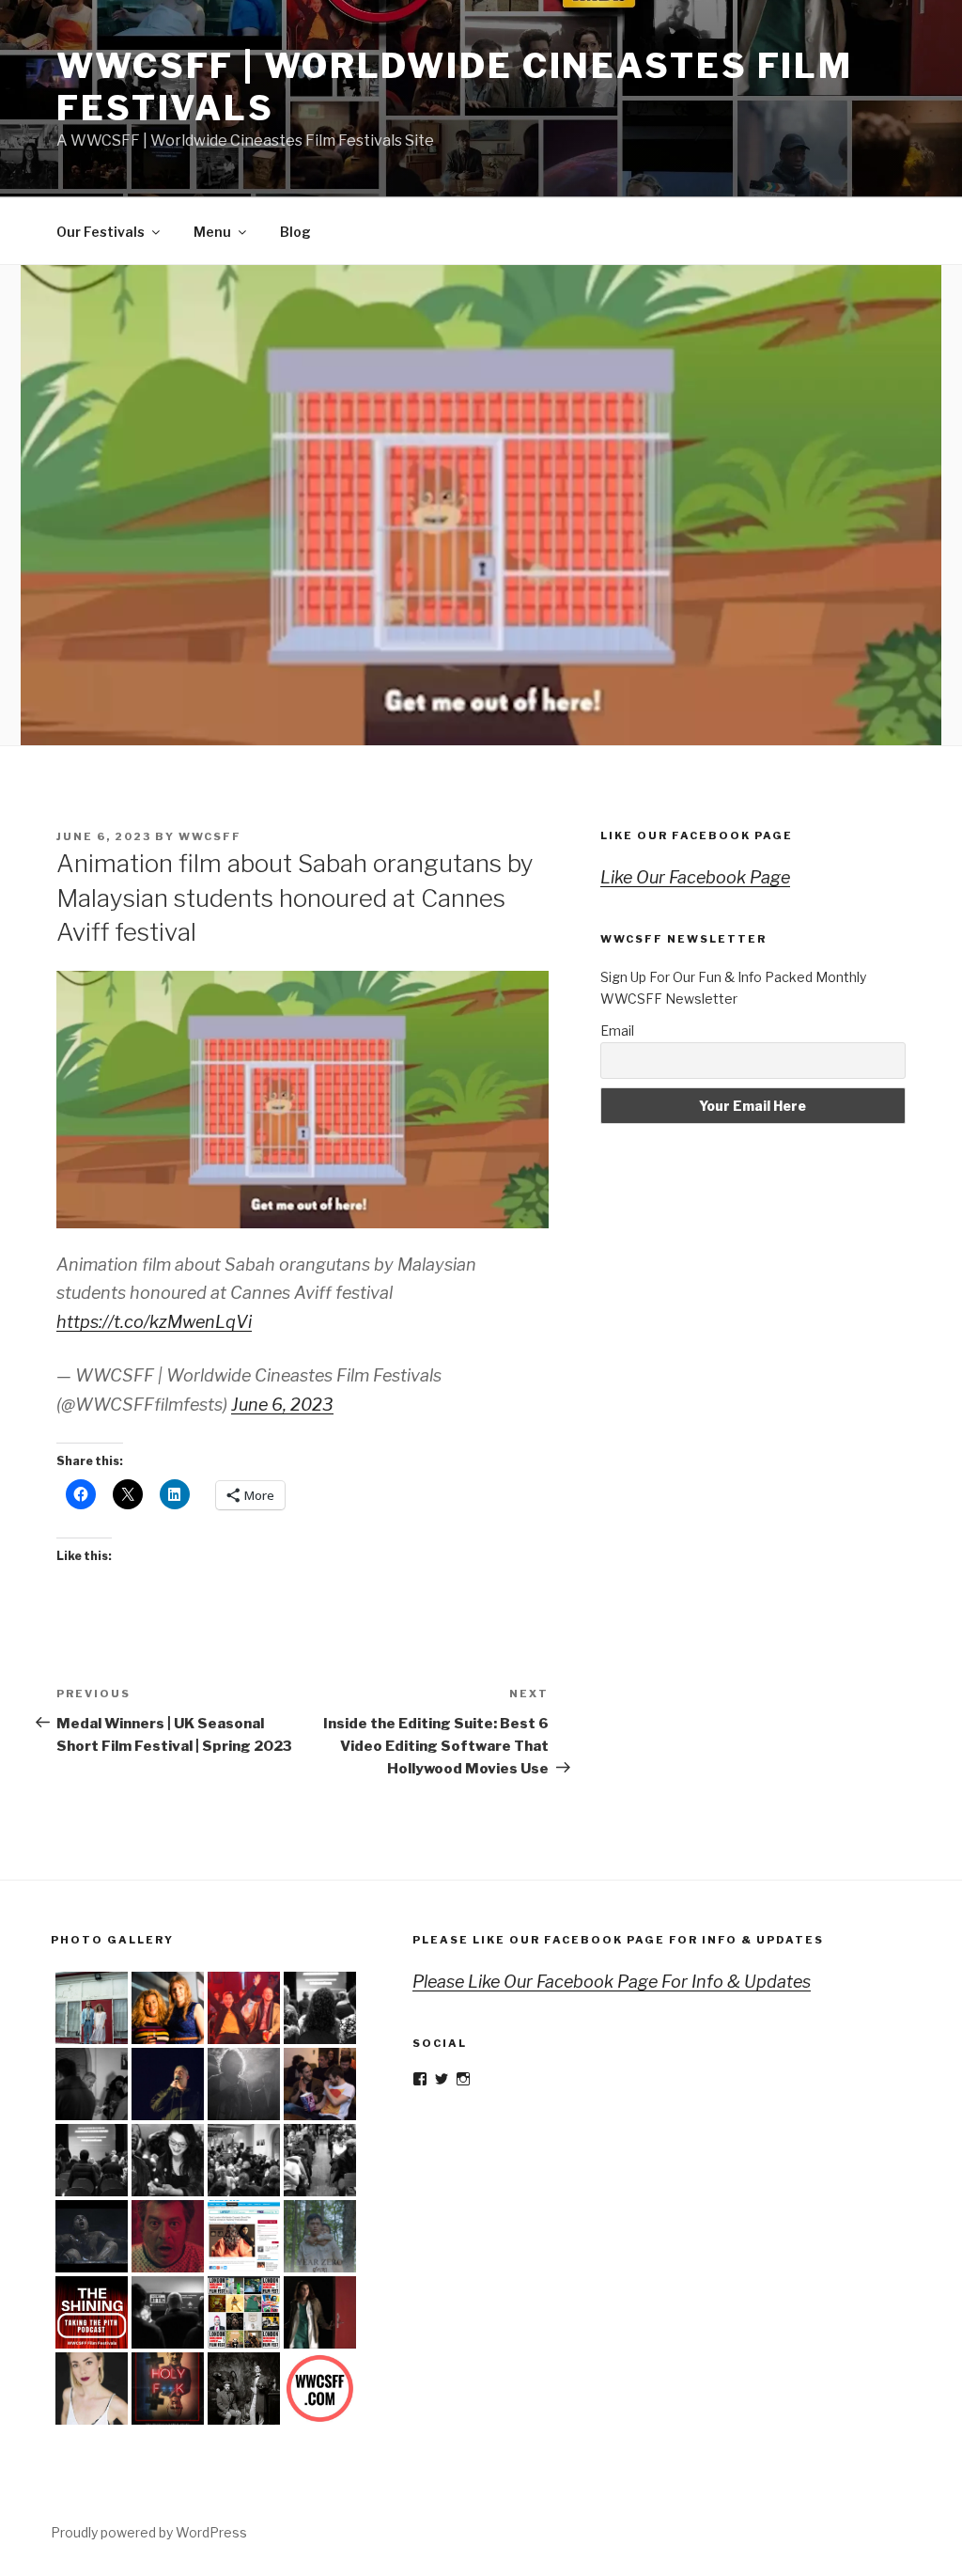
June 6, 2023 (282, 1405)
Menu (212, 232)
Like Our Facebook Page (697, 835)
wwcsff (210, 836)
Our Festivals (101, 232)
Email (617, 1030)
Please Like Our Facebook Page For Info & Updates (618, 1940)
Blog (295, 232)
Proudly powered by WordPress (149, 2532)
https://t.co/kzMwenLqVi (154, 1322)
